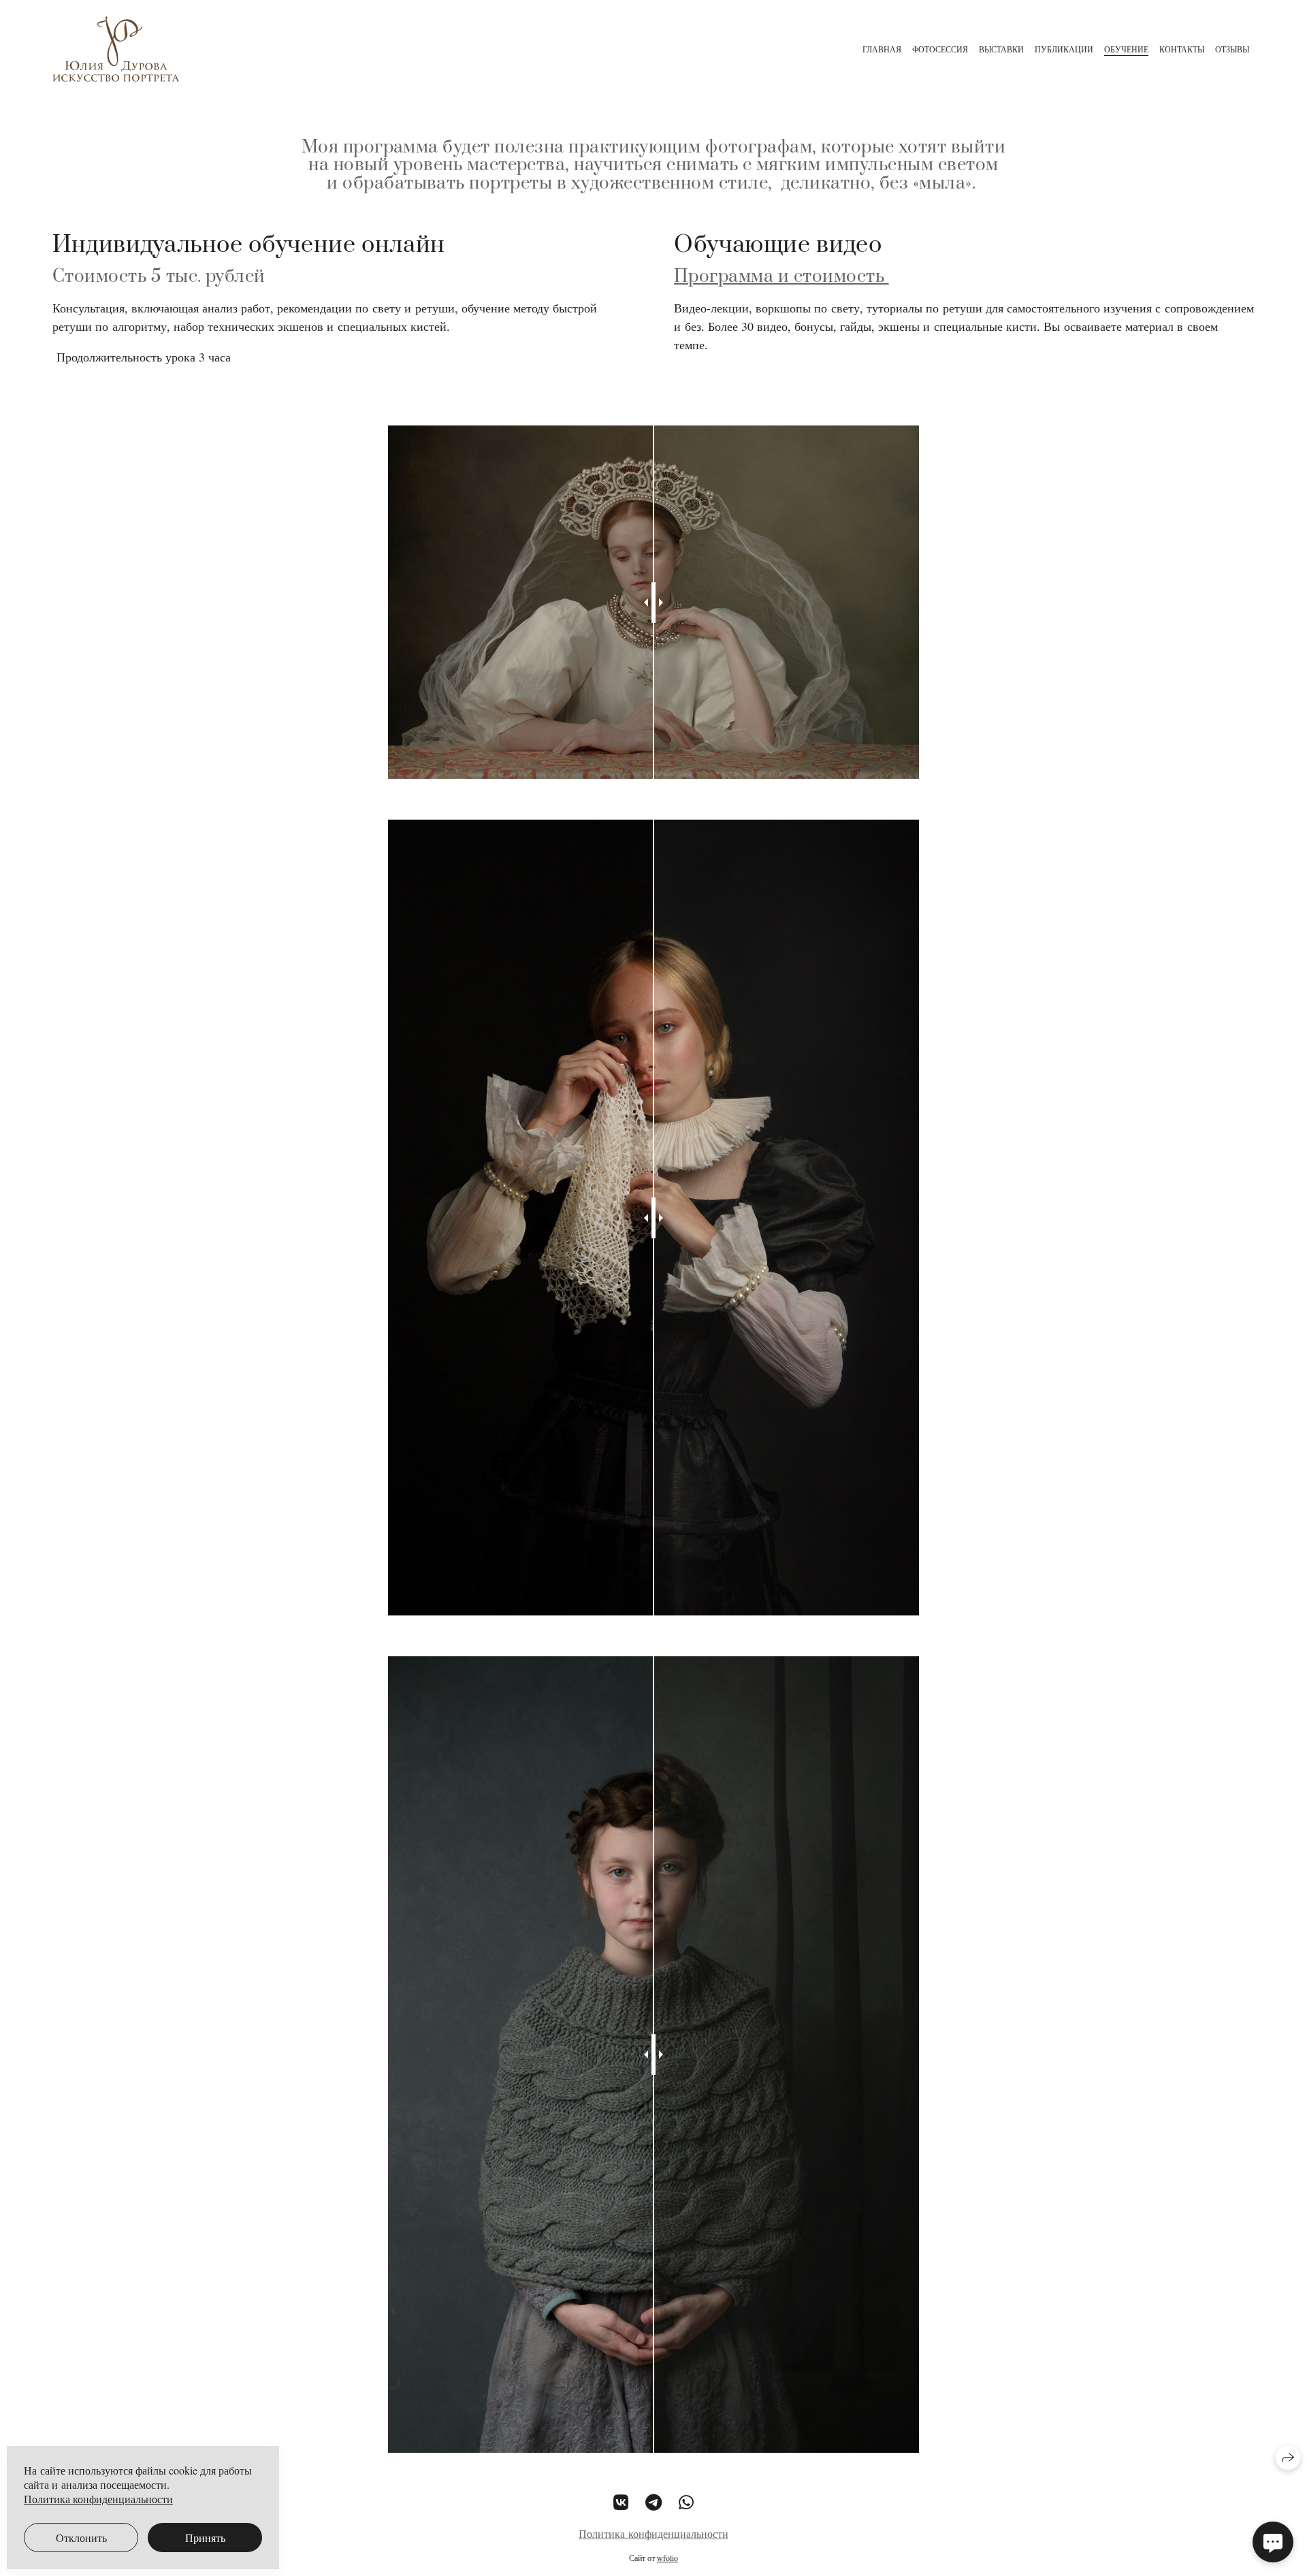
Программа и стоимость (781, 277)
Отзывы (1232, 49)
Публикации (1064, 49)
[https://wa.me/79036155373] (686, 2502)
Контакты (1182, 49)
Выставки (1001, 49)
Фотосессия (940, 49)
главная (882, 49)
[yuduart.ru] (119, 49)
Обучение (1126, 49)
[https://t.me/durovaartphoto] (653, 2502)
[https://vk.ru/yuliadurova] (621, 2502)
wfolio (667, 2558)
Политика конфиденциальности (653, 2533)
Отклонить (81, 2538)
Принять (205, 2538)
